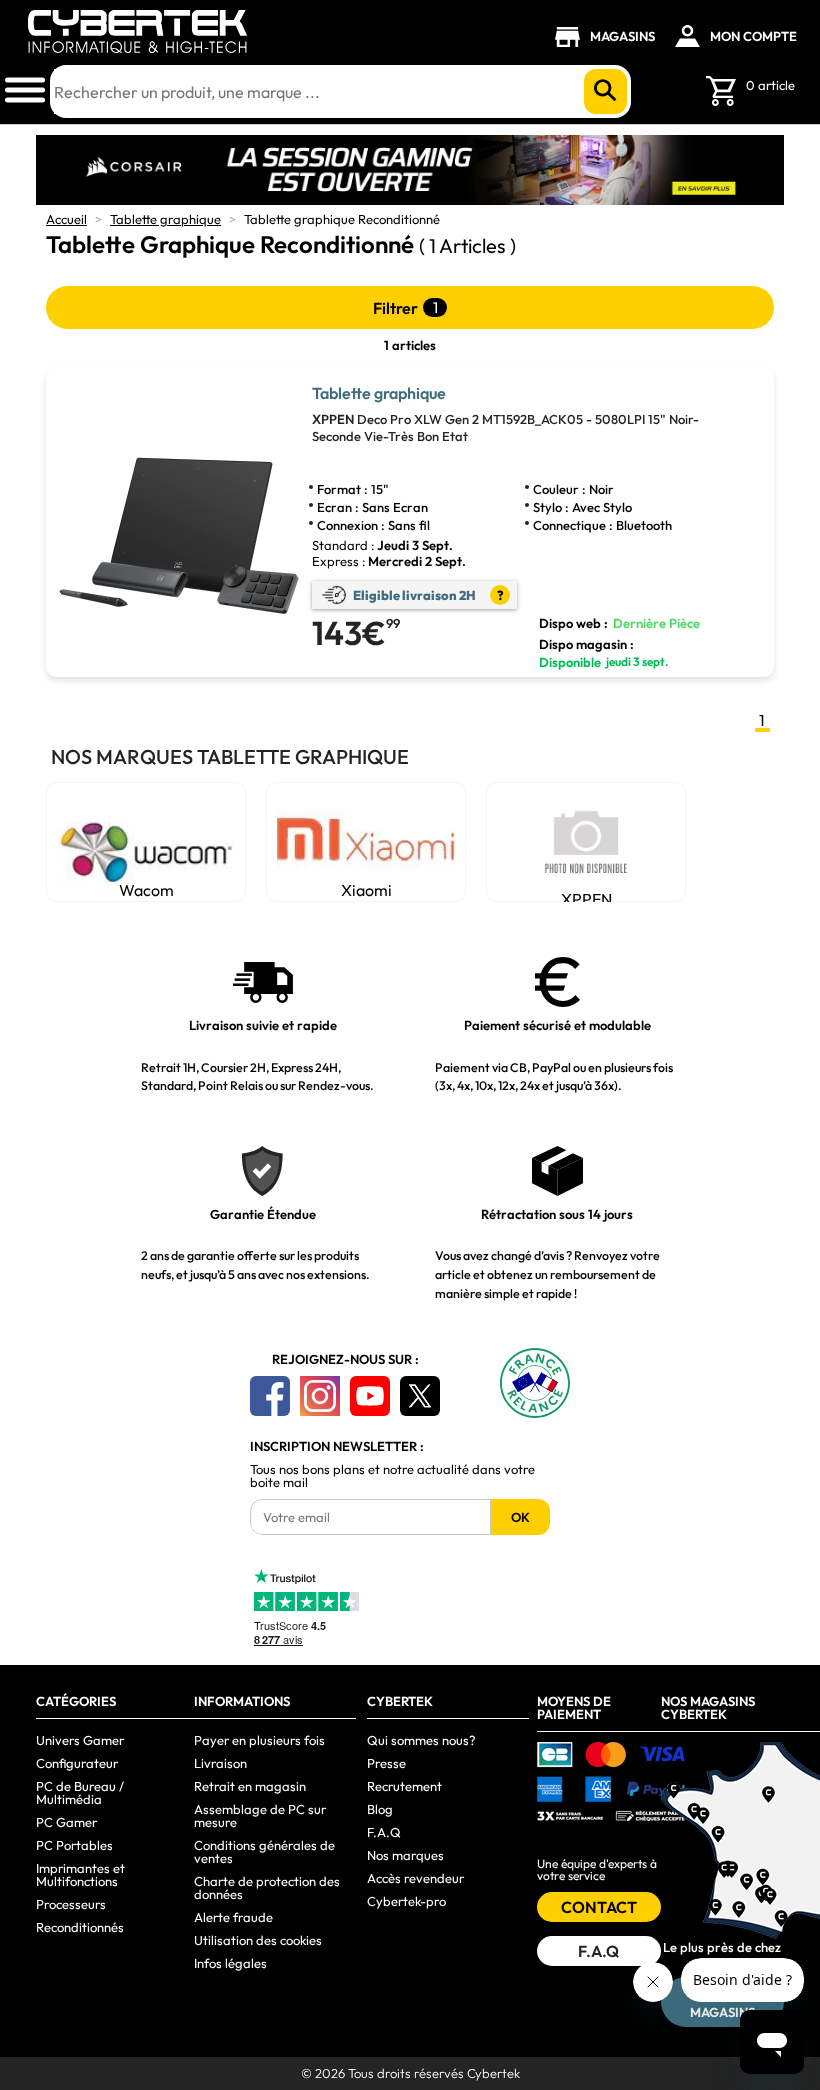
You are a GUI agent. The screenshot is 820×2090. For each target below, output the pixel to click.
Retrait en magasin (250, 1786)
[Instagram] (320, 1396)
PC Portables (74, 1845)
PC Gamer (66, 1822)
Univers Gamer (80, 1740)
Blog (380, 1809)
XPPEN (586, 895)
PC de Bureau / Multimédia (80, 1792)
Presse (386, 1763)
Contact (599, 1907)
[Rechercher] (605, 91)
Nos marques (405, 1855)
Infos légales (230, 1963)
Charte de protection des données (267, 1887)
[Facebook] (270, 1396)
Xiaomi (366, 890)
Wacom (146, 890)
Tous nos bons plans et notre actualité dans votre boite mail (392, 1476)
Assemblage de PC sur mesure (260, 1815)
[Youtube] (370, 1396)
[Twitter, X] (420, 1396)
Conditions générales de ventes (264, 1851)
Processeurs (71, 1904)
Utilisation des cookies (258, 1940)
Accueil (66, 219)
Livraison (220, 1763)
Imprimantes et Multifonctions (80, 1874)
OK (520, 1517)
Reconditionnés (80, 1927)
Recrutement (404, 1786)
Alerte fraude (233, 1917)
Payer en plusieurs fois (259, 1740)
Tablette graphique (165, 219)
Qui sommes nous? (421, 1740)
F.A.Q (384, 1832)
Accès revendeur (415, 1878)
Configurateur (77, 1763)
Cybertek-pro (406, 1901)
